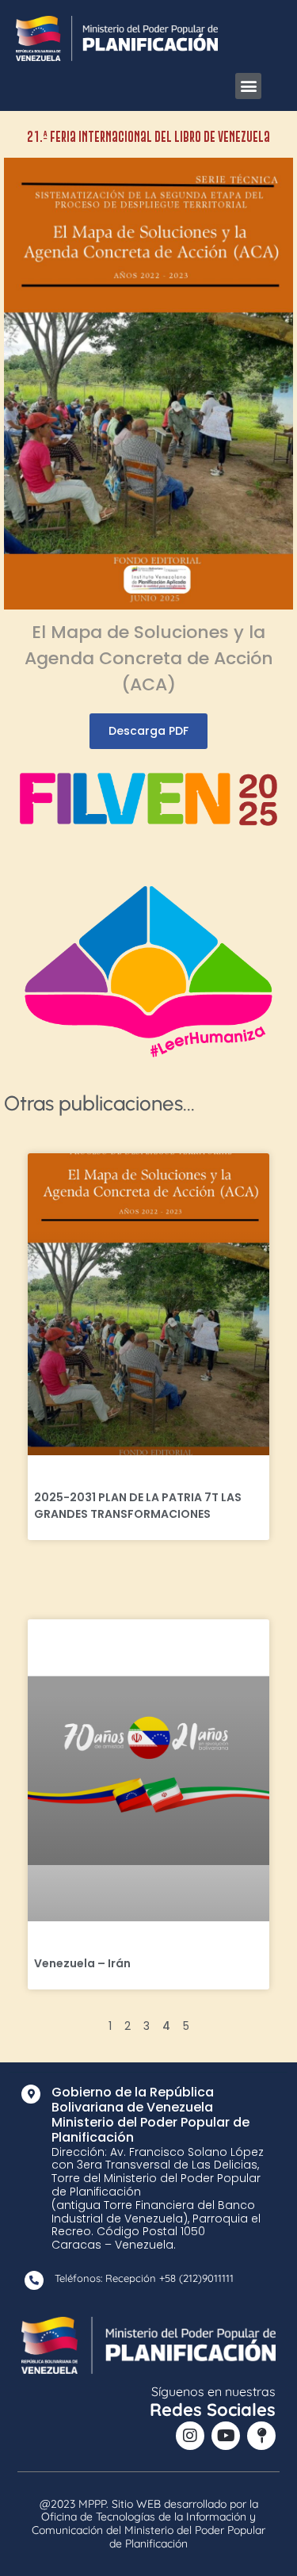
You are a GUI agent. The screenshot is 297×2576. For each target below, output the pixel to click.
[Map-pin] (261, 2436)
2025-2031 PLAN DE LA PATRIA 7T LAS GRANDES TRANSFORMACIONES (138, 1506)
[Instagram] (190, 2436)
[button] (248, 86)
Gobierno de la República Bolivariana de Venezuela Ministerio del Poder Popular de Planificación (150, 2115)
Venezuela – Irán (82, 1963)
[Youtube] (226, 2436)
